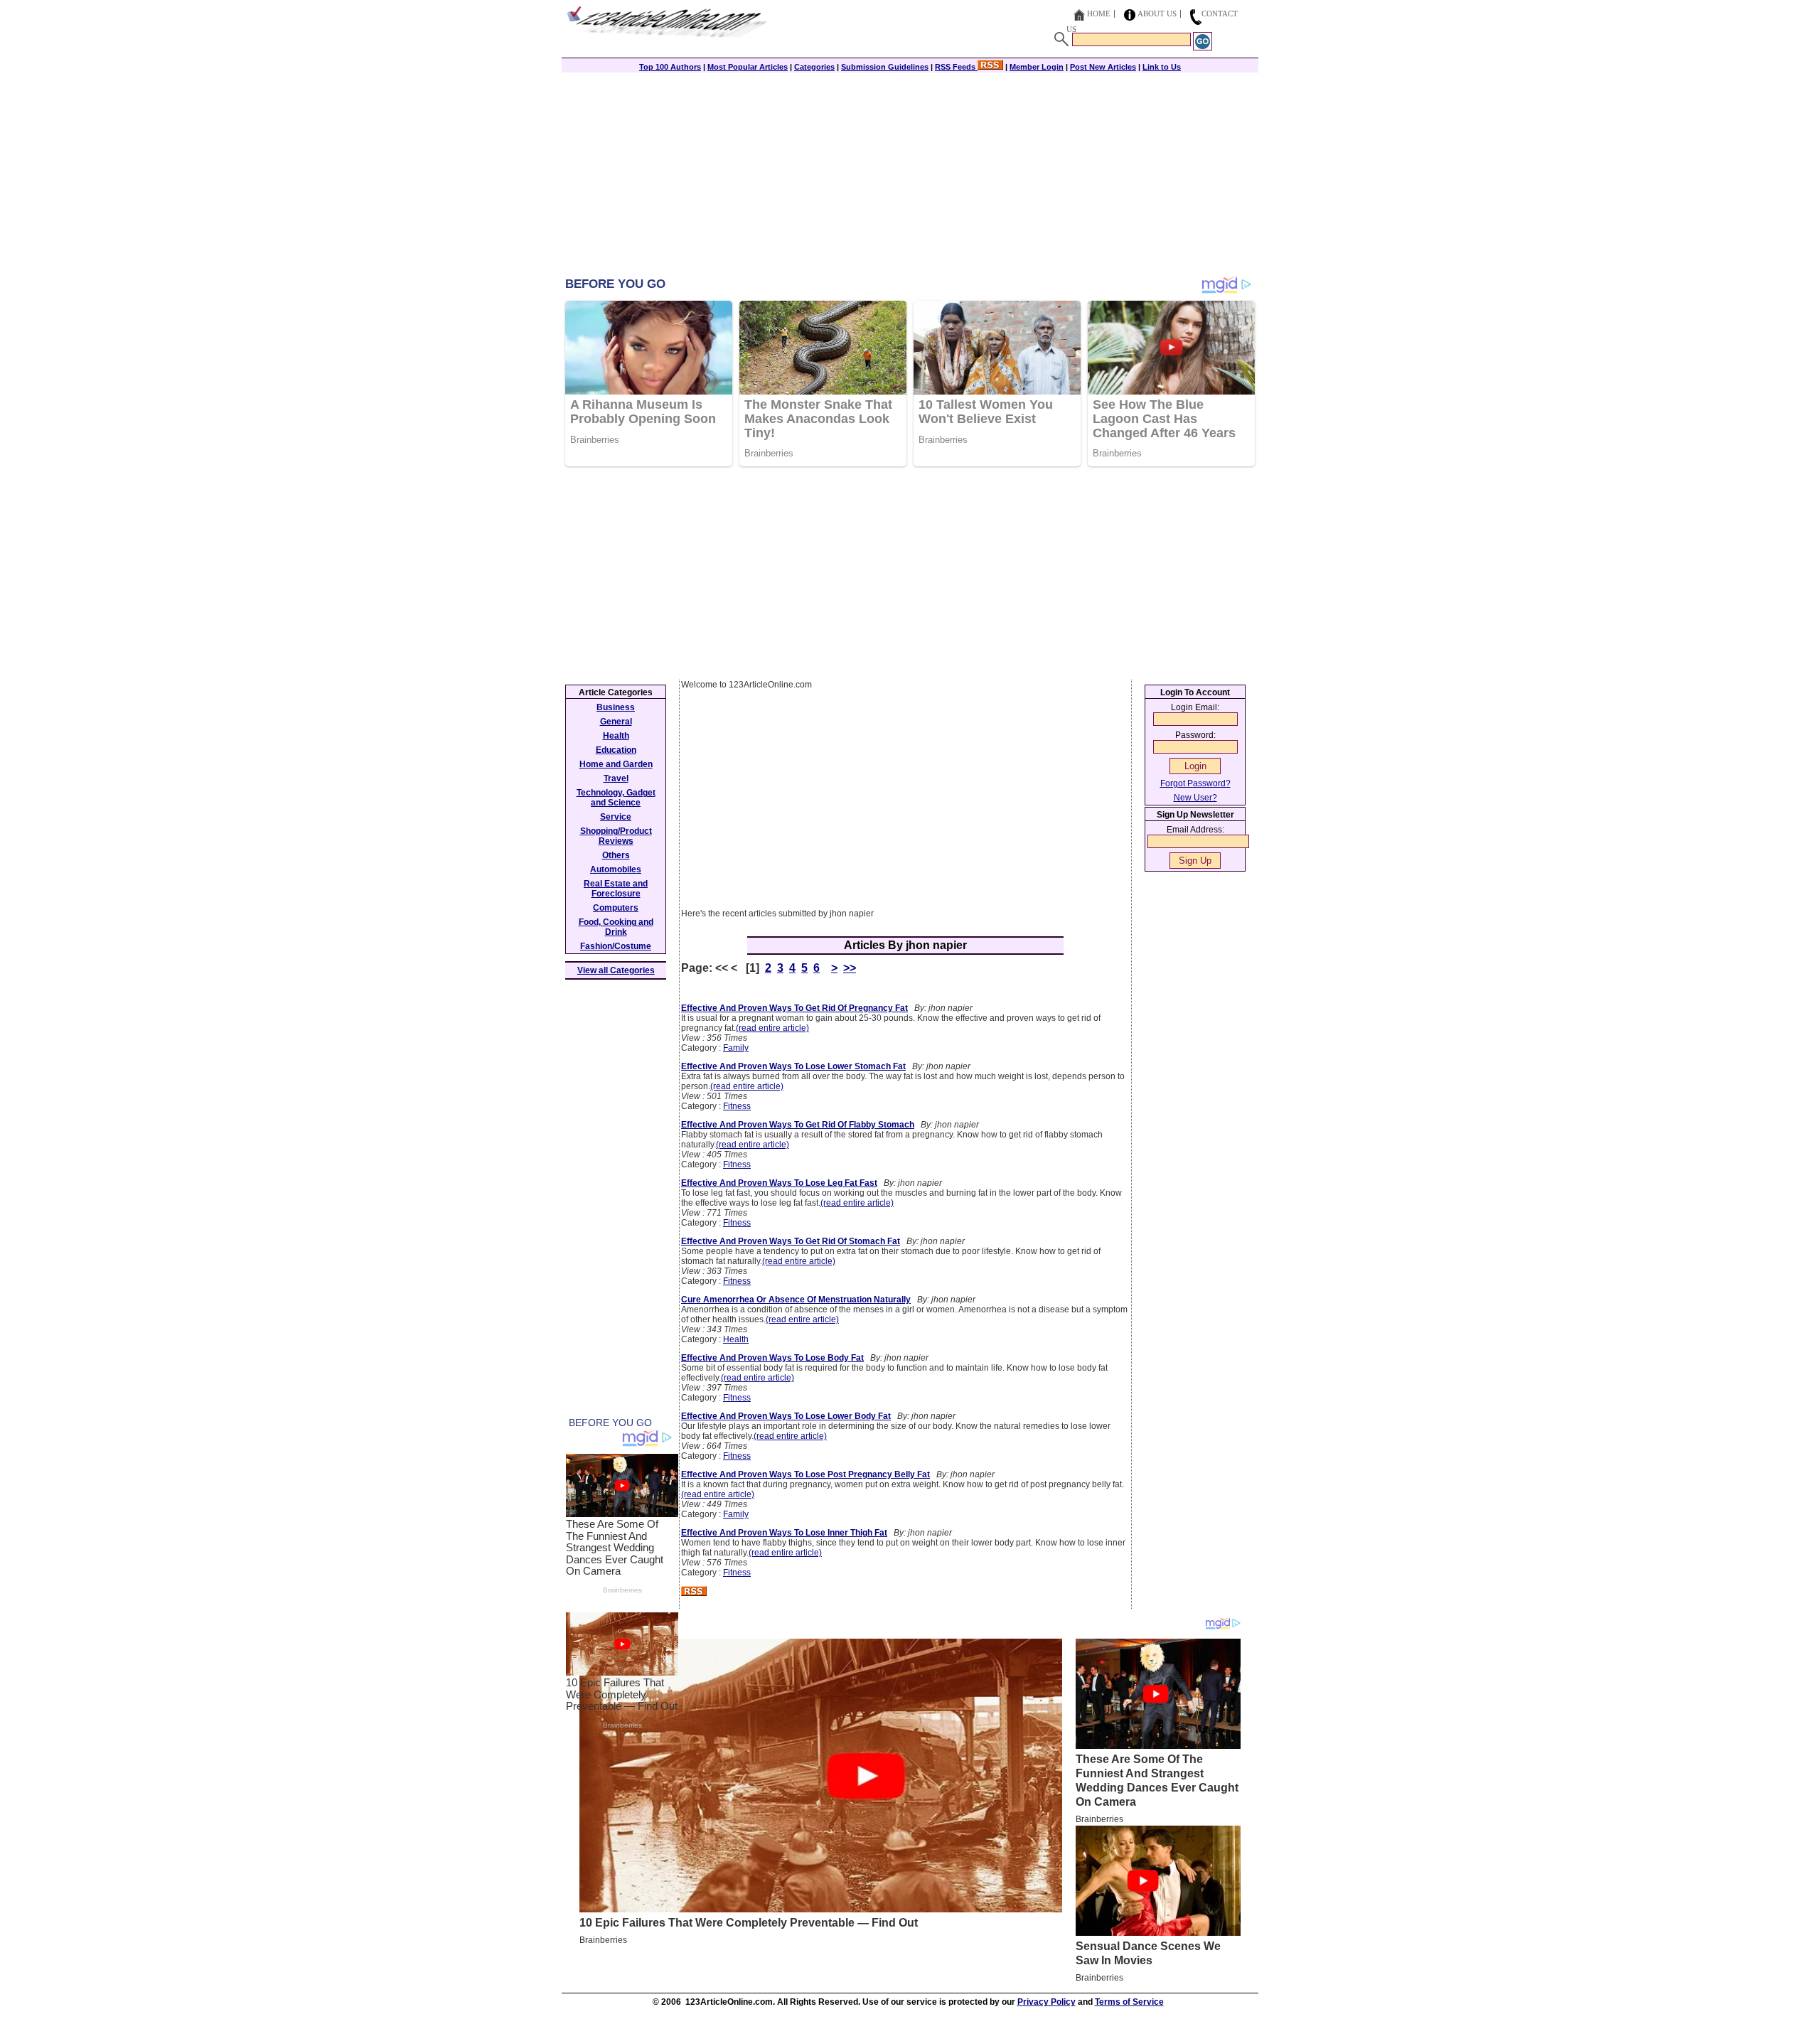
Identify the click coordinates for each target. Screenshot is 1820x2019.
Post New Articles (1103, 67)
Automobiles (616, 869)
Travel (616, 778)
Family (736, 1048)
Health (736, 1339)
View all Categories (616, 970)
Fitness (737, 1106)
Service (616, 817)
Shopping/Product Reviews (616, 836)
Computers (616, 908)
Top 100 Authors (670, 67)
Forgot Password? (1195, 783)
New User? (1195, 798)
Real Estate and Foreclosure (616, 889)
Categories (814, 67)
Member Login (1037, 67)
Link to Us (1162, 67)
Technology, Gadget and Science (616, 798)
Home (1099, 14)
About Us (1157, 14)
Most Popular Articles (748, 67)
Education (616, 750)
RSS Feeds (956, 67)
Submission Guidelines (885, 67)
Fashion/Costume (616, 946)
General (616, 722)
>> (850, 968)
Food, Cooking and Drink (616, 927)
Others (616, 855)
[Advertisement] (910, 176)
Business (616, 707)
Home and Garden (616, 764)
